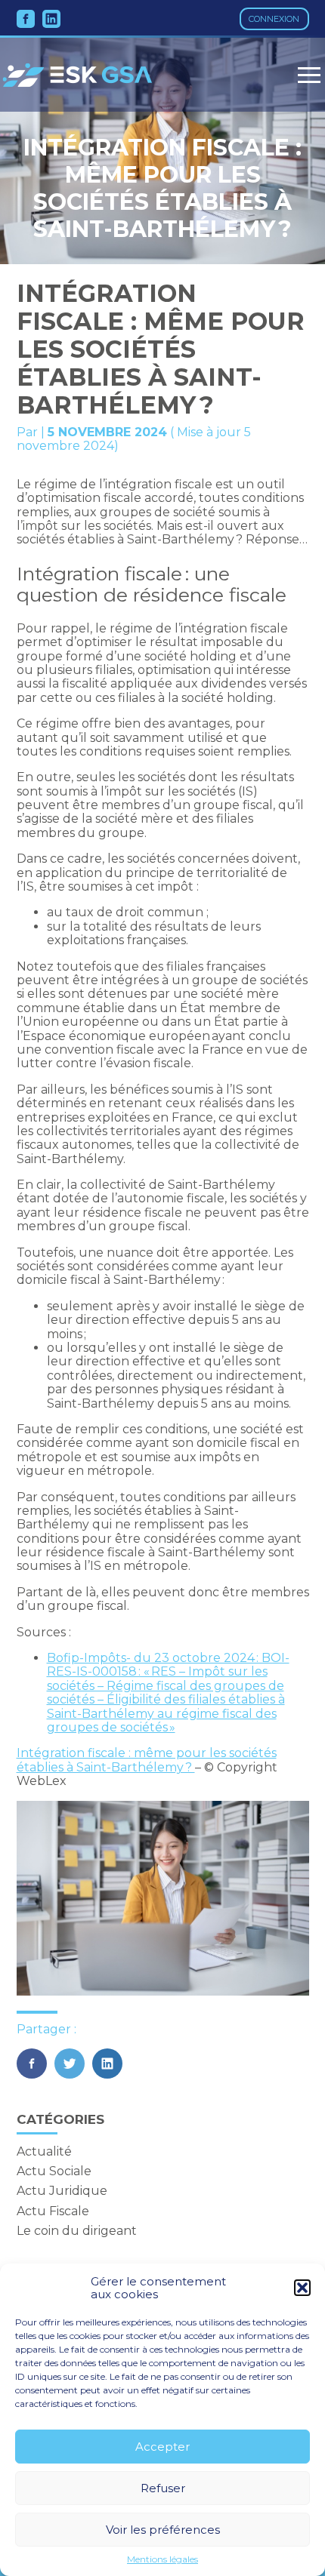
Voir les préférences (163, 2530)
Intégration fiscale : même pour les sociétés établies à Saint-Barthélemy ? (147, 1760)
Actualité (44, 2151)
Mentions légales (162, 2559)
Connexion (274, 19)
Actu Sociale (54, 2171)
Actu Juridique (62, 2191)
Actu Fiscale (53, 2211)
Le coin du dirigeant (77, 2231)
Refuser (163, 2488)
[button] (302, 2288)
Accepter (162, 2447)
